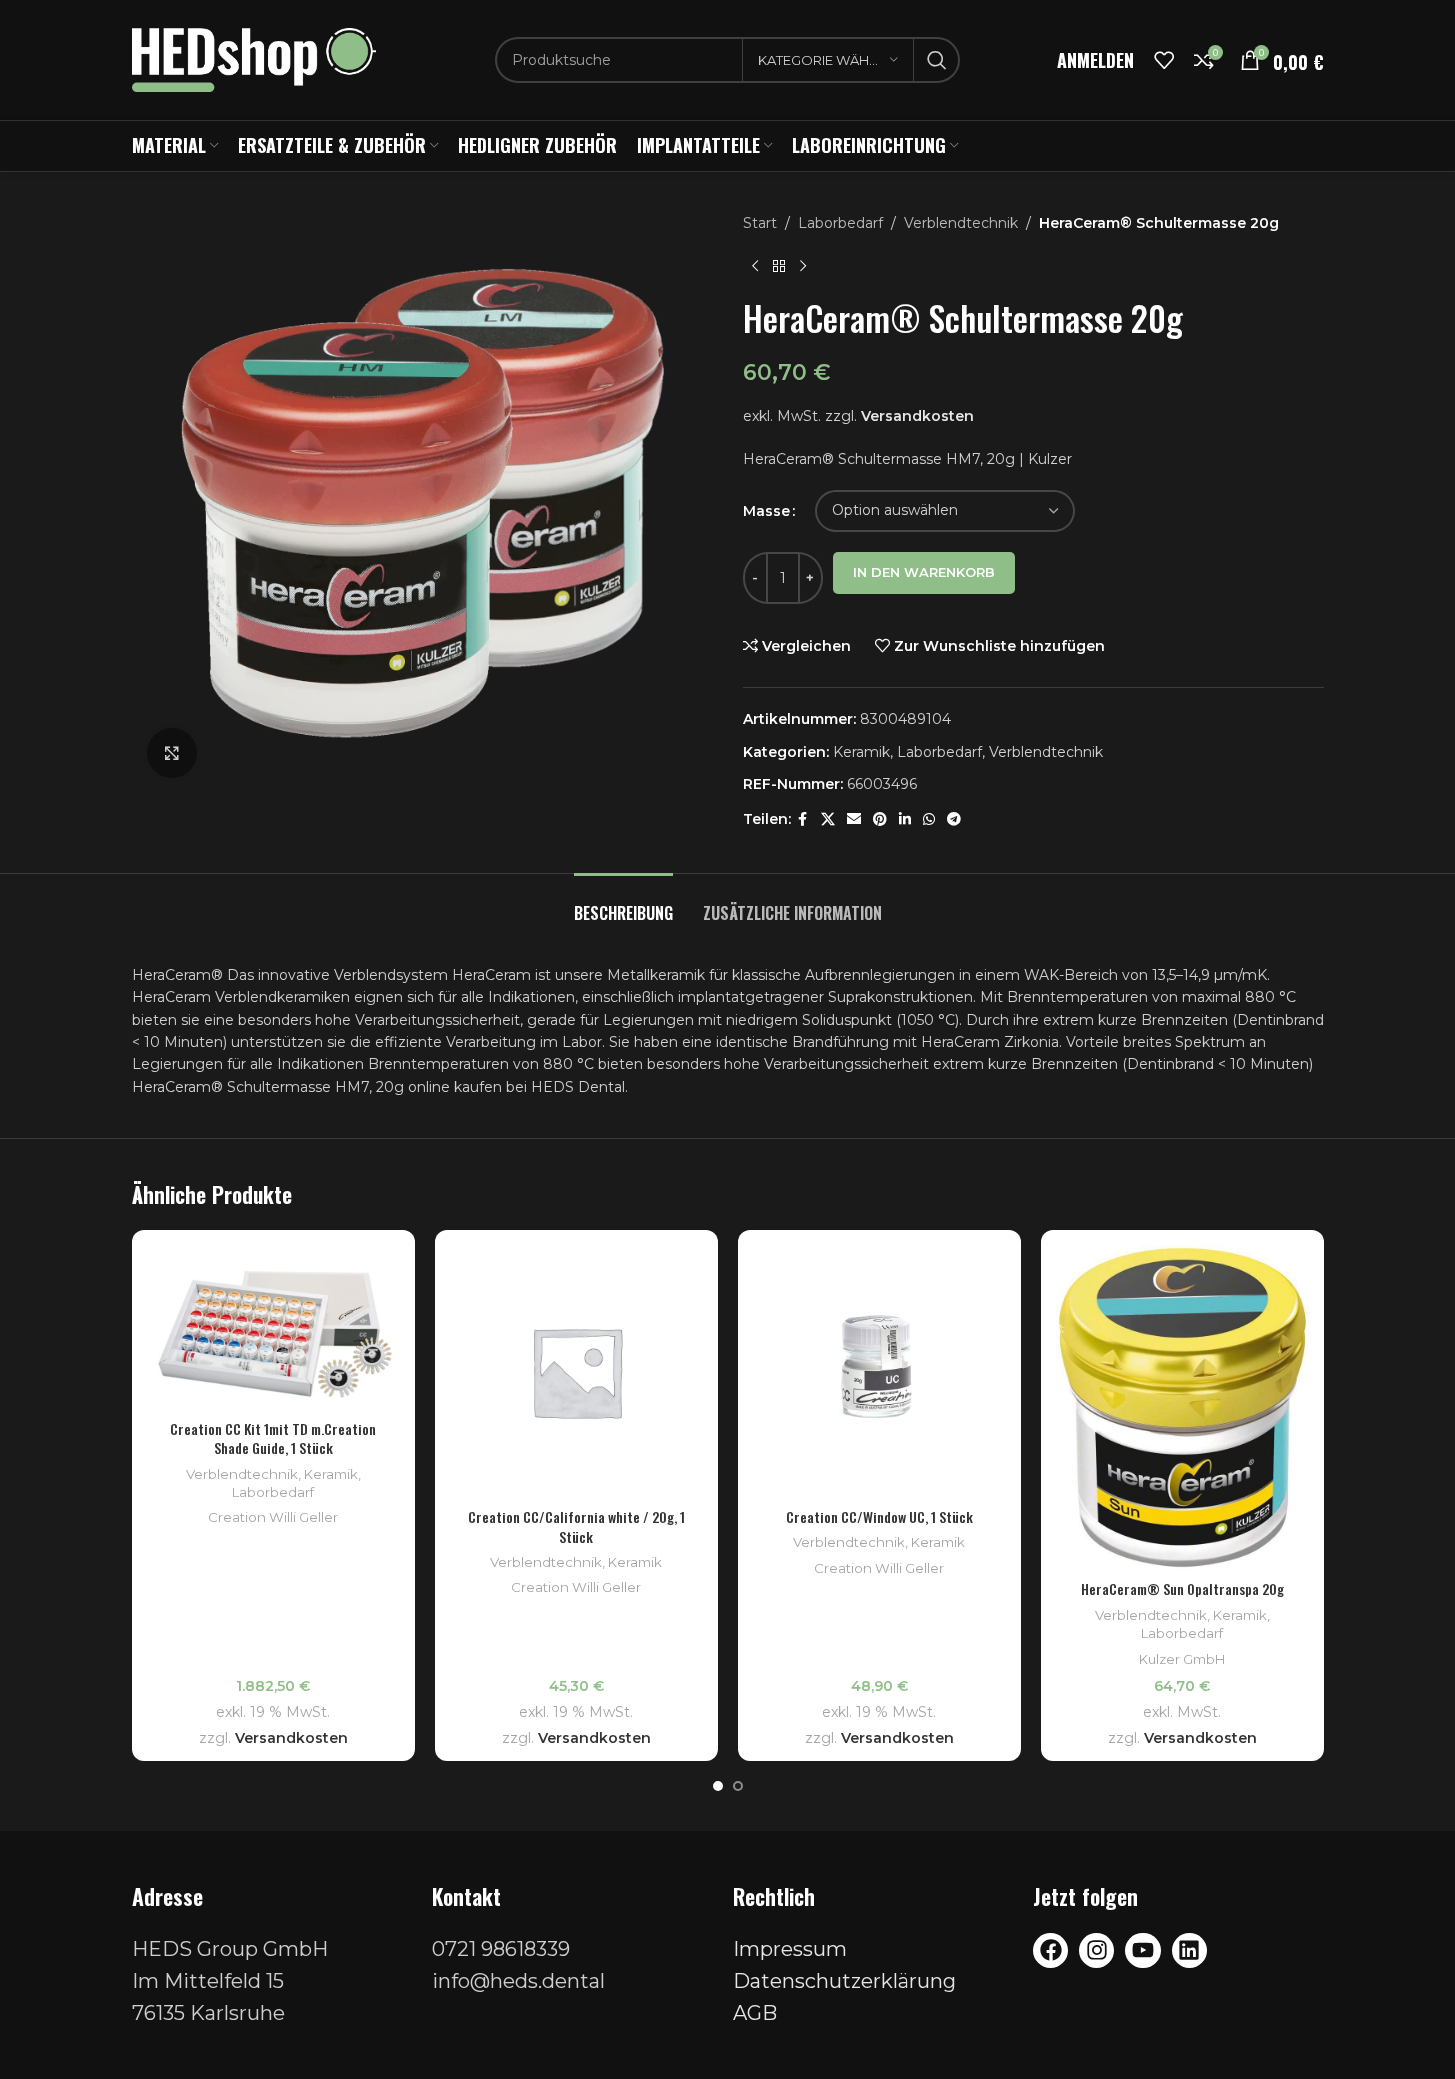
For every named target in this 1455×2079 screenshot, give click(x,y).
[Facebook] (1050, 1950)
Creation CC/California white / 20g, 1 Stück (576, 1526)
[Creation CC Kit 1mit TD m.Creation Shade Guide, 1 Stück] (273, 1327)
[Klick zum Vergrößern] (172, 753)
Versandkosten (917, 416)
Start (760, 223)
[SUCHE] (937, 60)
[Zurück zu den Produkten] (779, 266)
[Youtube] (1142, 1950)
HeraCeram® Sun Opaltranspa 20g (1182, 1588)
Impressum (790, 1949)
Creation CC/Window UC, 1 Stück (879, 1516)
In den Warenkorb (924, 572)
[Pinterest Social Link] (880, 819)
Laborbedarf (840, 223)
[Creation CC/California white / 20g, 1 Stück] (576, 1371)
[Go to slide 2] (738, 1786)
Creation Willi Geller (273, 1517)
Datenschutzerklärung (844, 1981)
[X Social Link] (828, 819)
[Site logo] (254, 59)
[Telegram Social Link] (954, 819)
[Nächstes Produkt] (803, 266)
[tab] (623, 903)
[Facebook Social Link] (803, 819)
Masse (766, 511)
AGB (755, 2013)
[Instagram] (1096, 1950)
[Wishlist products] (1164, 60)
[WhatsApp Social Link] (929, 819)
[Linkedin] (1189, 1950)
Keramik (861, 752)
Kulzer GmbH (1182, 1659)
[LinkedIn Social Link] (905, 819)
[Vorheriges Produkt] (755, 266)
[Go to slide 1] (718, 1786)
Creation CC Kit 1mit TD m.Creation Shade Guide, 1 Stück (273, 1438)
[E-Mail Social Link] (854, 819)
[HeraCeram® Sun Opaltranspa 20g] (1182, 1407)
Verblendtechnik (961, 223)
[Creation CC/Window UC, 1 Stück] (879, 1371)
